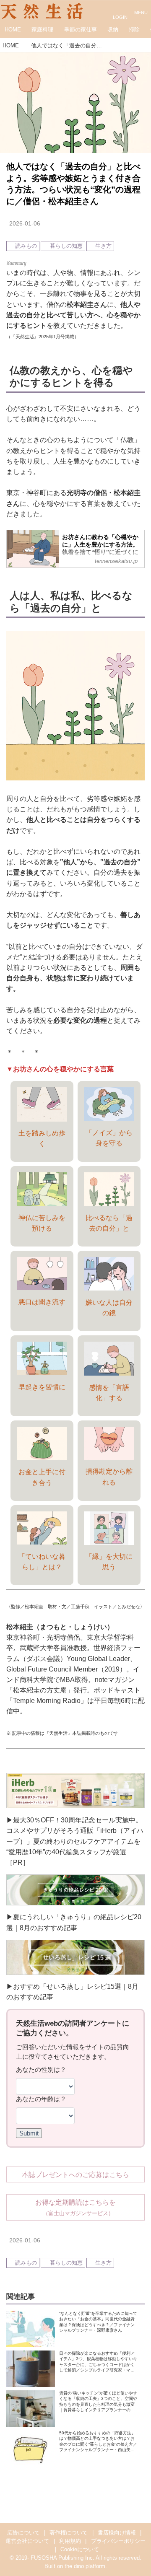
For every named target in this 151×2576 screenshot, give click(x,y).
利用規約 (70, 2541)
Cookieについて (80, 2550)
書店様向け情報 (117, 2533)
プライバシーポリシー (118, 2541)
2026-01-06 (25, 223)
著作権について (69, 2533)
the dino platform (85, 2566)
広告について (23, 2533)
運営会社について (27, 2541)
